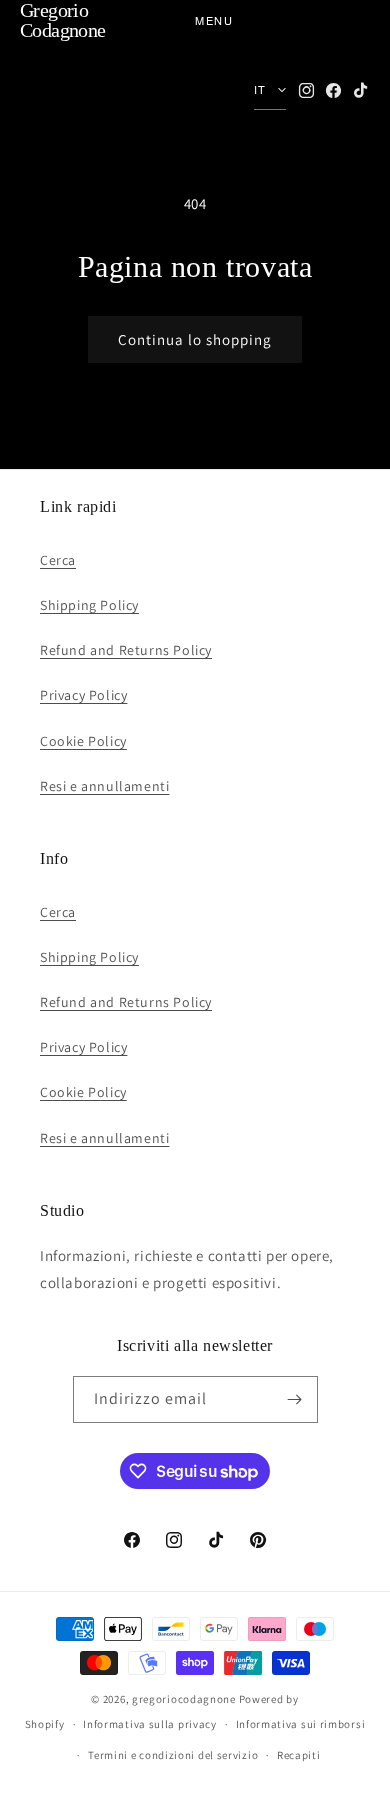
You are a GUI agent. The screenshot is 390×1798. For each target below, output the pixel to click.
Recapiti (299, 1755)
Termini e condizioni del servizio (173, 1755)
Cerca (58, 560)
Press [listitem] (60, 278)
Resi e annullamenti (104, 786)
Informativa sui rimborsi (301, 1724)
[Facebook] (333, 90)
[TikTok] (360, 90)
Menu (214, 20)
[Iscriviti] (295, 1399)
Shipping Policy (89, 605)
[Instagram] (306, 90)
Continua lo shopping (195, 339)
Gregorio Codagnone (63, 20)
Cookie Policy (83, 741)
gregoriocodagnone (184, 1699)
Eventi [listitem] (63, 247)
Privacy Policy (83, 695)
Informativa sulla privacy (150, 1724)
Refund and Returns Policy (126, 650)
